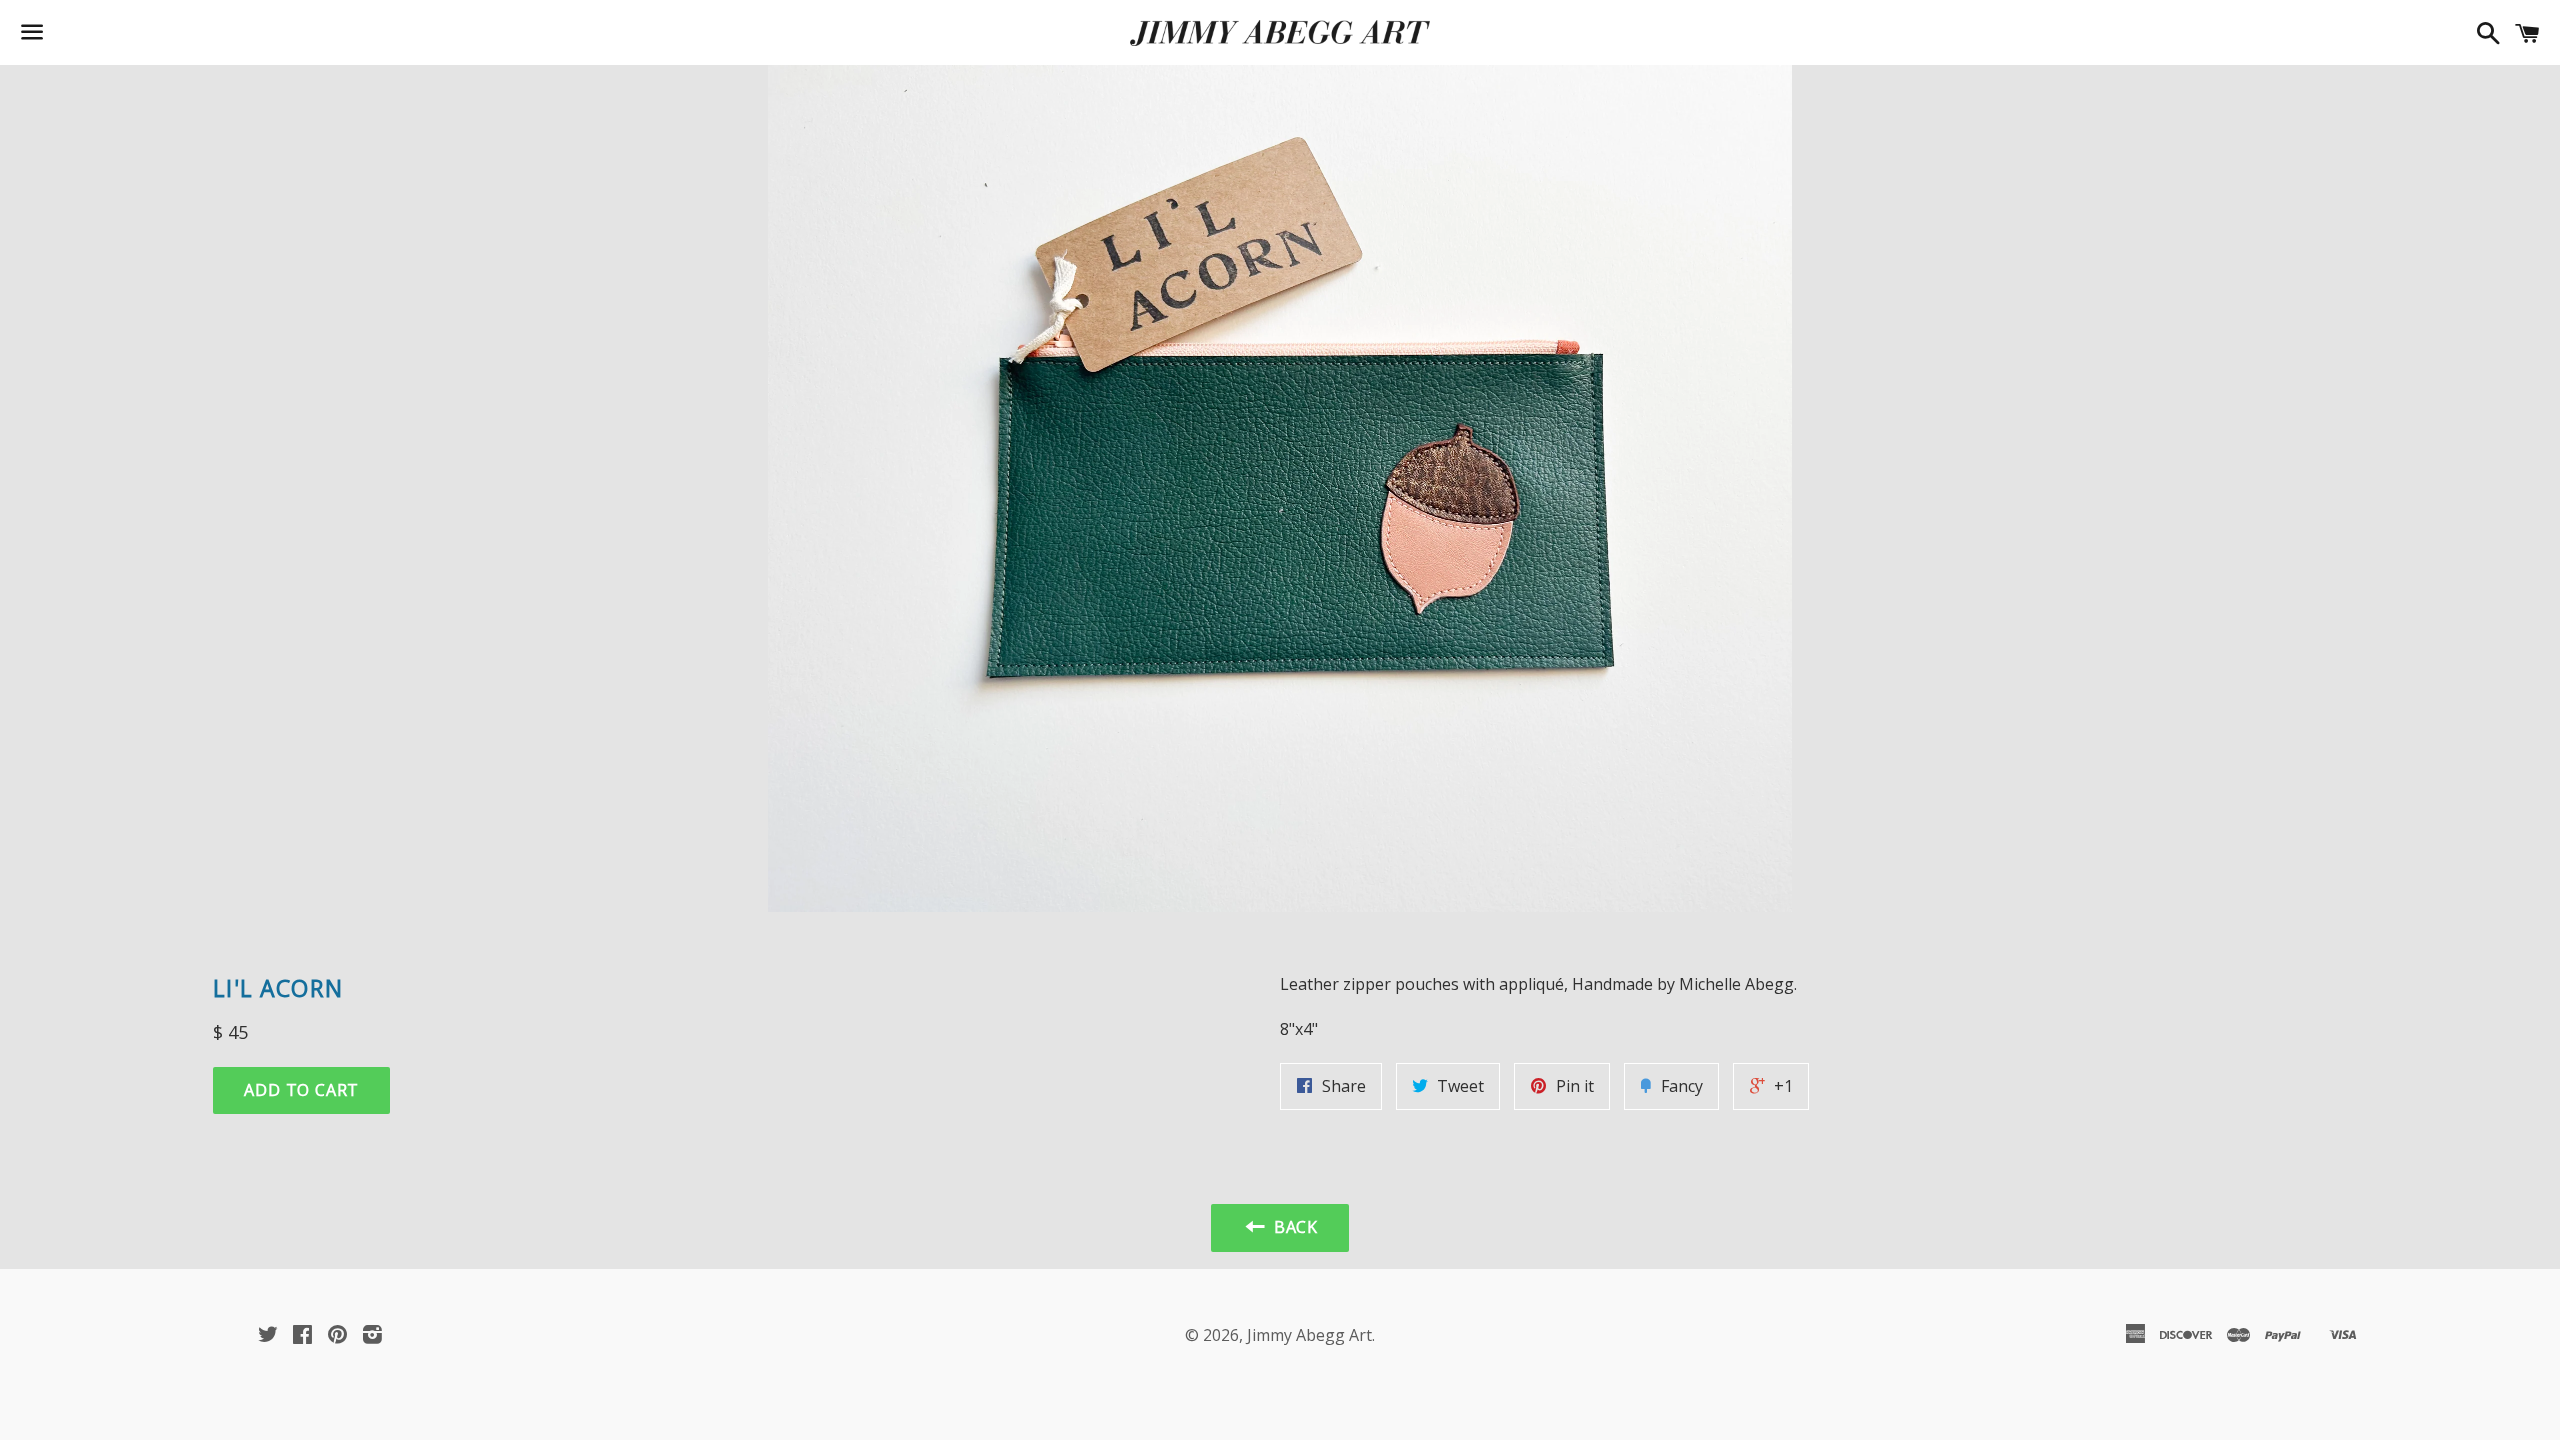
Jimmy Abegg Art (1309, 1335)
